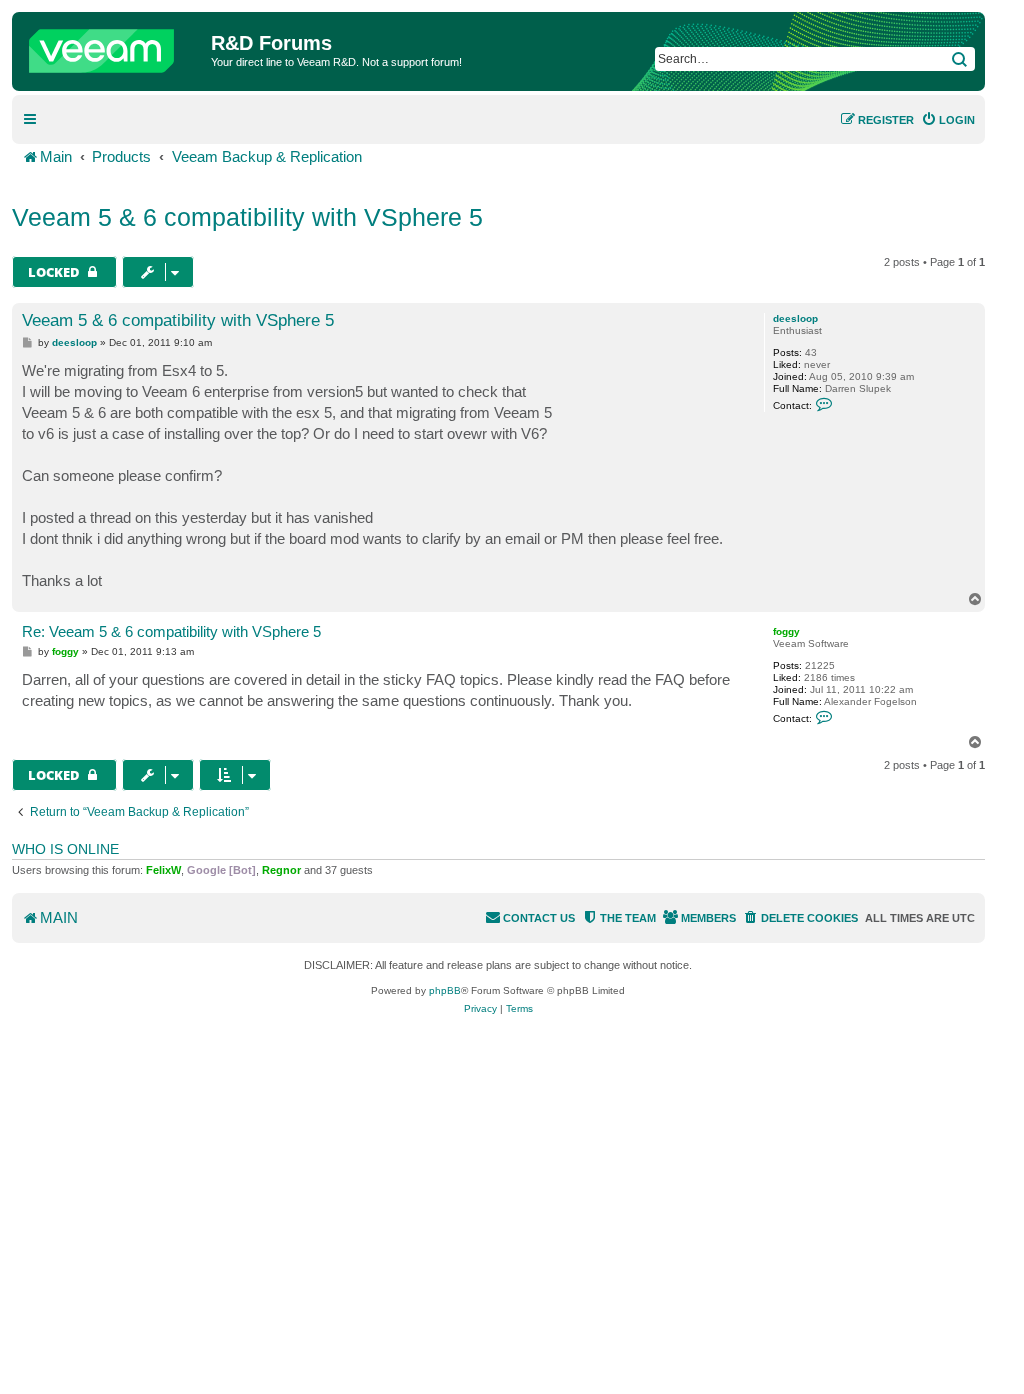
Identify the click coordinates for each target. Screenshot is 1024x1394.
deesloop (795, 318)
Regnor (281, 870)
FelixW (163, 870)
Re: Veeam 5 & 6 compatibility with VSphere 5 (171, 631)
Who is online (65, 849)
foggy (786, 631)
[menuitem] (948, 120)
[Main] (114, 46)
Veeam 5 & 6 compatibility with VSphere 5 (247, 217)
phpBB (445, 990)
